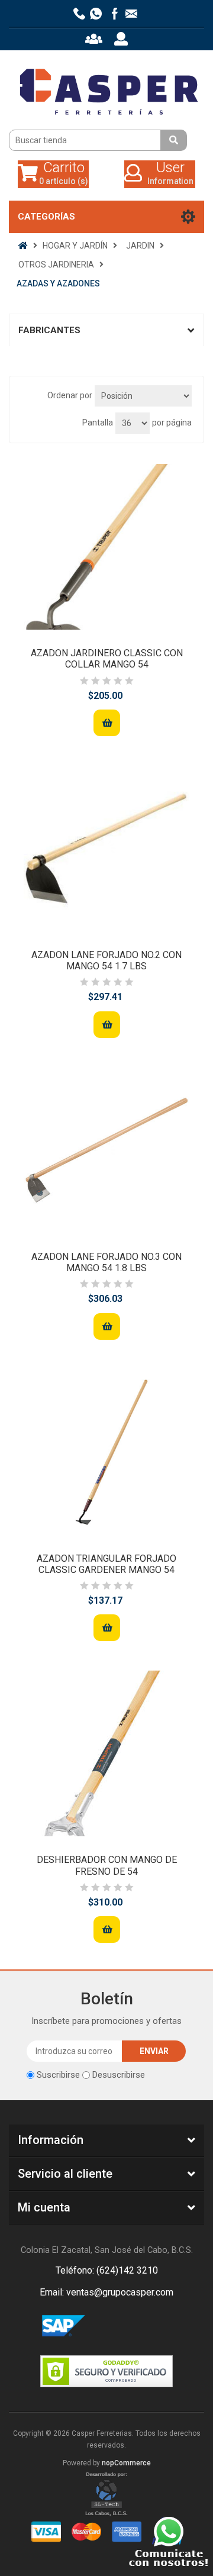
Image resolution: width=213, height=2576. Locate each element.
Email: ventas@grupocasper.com (106, 2292)
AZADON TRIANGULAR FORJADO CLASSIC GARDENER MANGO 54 (106, 1564)
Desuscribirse (119, 2075)
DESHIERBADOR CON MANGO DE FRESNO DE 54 (107, 1865)
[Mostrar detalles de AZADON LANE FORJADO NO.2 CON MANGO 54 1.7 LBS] (106, 849)
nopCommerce (126, 2463)
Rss (121, 2326)
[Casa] (23, 246)
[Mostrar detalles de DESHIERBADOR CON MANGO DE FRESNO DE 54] (106, 1753)
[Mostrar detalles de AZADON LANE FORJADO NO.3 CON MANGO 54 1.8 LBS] (106, 1150)
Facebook (92, 2326)
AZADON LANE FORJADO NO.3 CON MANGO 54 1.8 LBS (106, 1262)
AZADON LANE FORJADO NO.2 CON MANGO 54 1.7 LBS (106, 960)
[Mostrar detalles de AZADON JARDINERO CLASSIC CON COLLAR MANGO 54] (106, 547)
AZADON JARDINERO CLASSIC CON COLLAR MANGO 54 (107, 659)
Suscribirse (58, 2075)
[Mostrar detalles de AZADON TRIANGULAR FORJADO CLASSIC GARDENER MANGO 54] (106, 1452)
